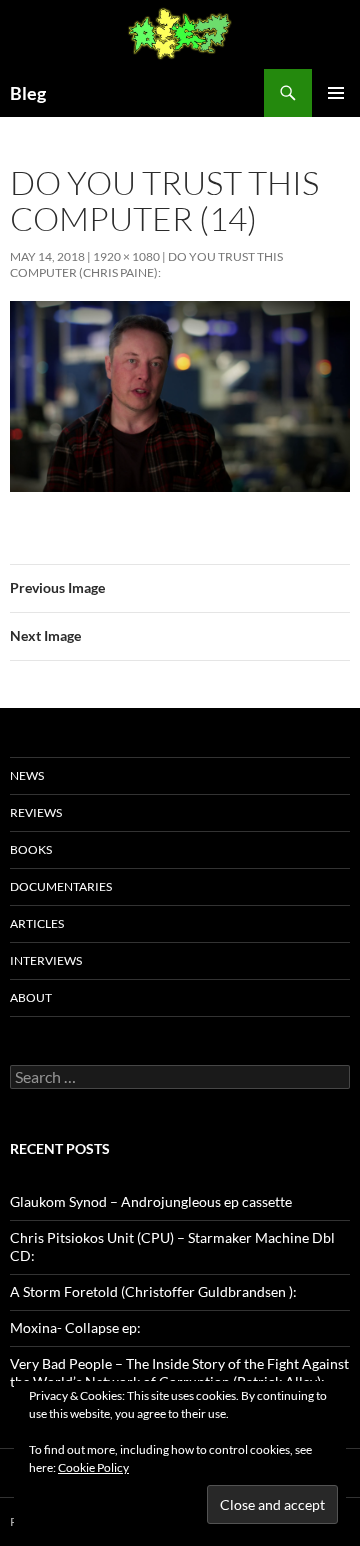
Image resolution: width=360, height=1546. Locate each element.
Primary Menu (336, 93)
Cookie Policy (93, 1467)
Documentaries (61, 886)
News (27, 775)
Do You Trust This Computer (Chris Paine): (146, 264)
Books (31, 849)
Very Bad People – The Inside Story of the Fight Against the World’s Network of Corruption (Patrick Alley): (179, 1372)
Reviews (36, 812)
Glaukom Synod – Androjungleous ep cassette (151, 1201)
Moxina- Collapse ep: (75, 1327)
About (31, 997)
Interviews (46, 960)
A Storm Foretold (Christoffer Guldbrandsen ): (153, 1291)
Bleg (28, 93)
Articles (37, 923)
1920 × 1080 (126, 256)
